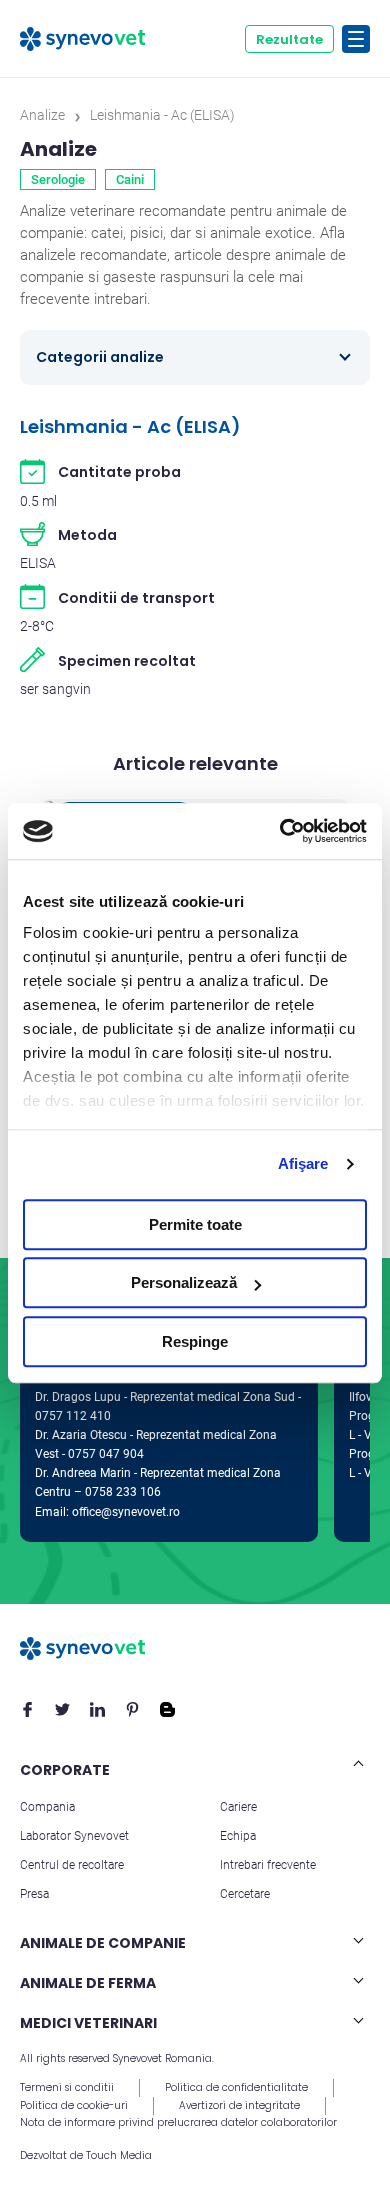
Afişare (303, 1163)
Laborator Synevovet (74, 1836)
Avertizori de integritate (239, 2105)
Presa (34, 1894)
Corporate (65, 1770)
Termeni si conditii (67, 2087)
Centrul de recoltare (72, 1865)
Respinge (195, 1341)
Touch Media (119, 2155)
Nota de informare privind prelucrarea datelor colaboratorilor (178, 2122)
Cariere (238, 1807)
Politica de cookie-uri (74, 2105)
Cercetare (245, 1894)
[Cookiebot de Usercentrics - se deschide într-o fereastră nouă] (280, 831)
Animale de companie (103, 1943)
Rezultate (289, 39)
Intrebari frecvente (268, 1865)
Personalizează (184, 1282)
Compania (47, 1807)
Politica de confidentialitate (236, 2087)
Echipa (238, 1836)
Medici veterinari (88, 2023)
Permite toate (195, 1224)
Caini (130, 179)
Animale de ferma (88, 1983)
